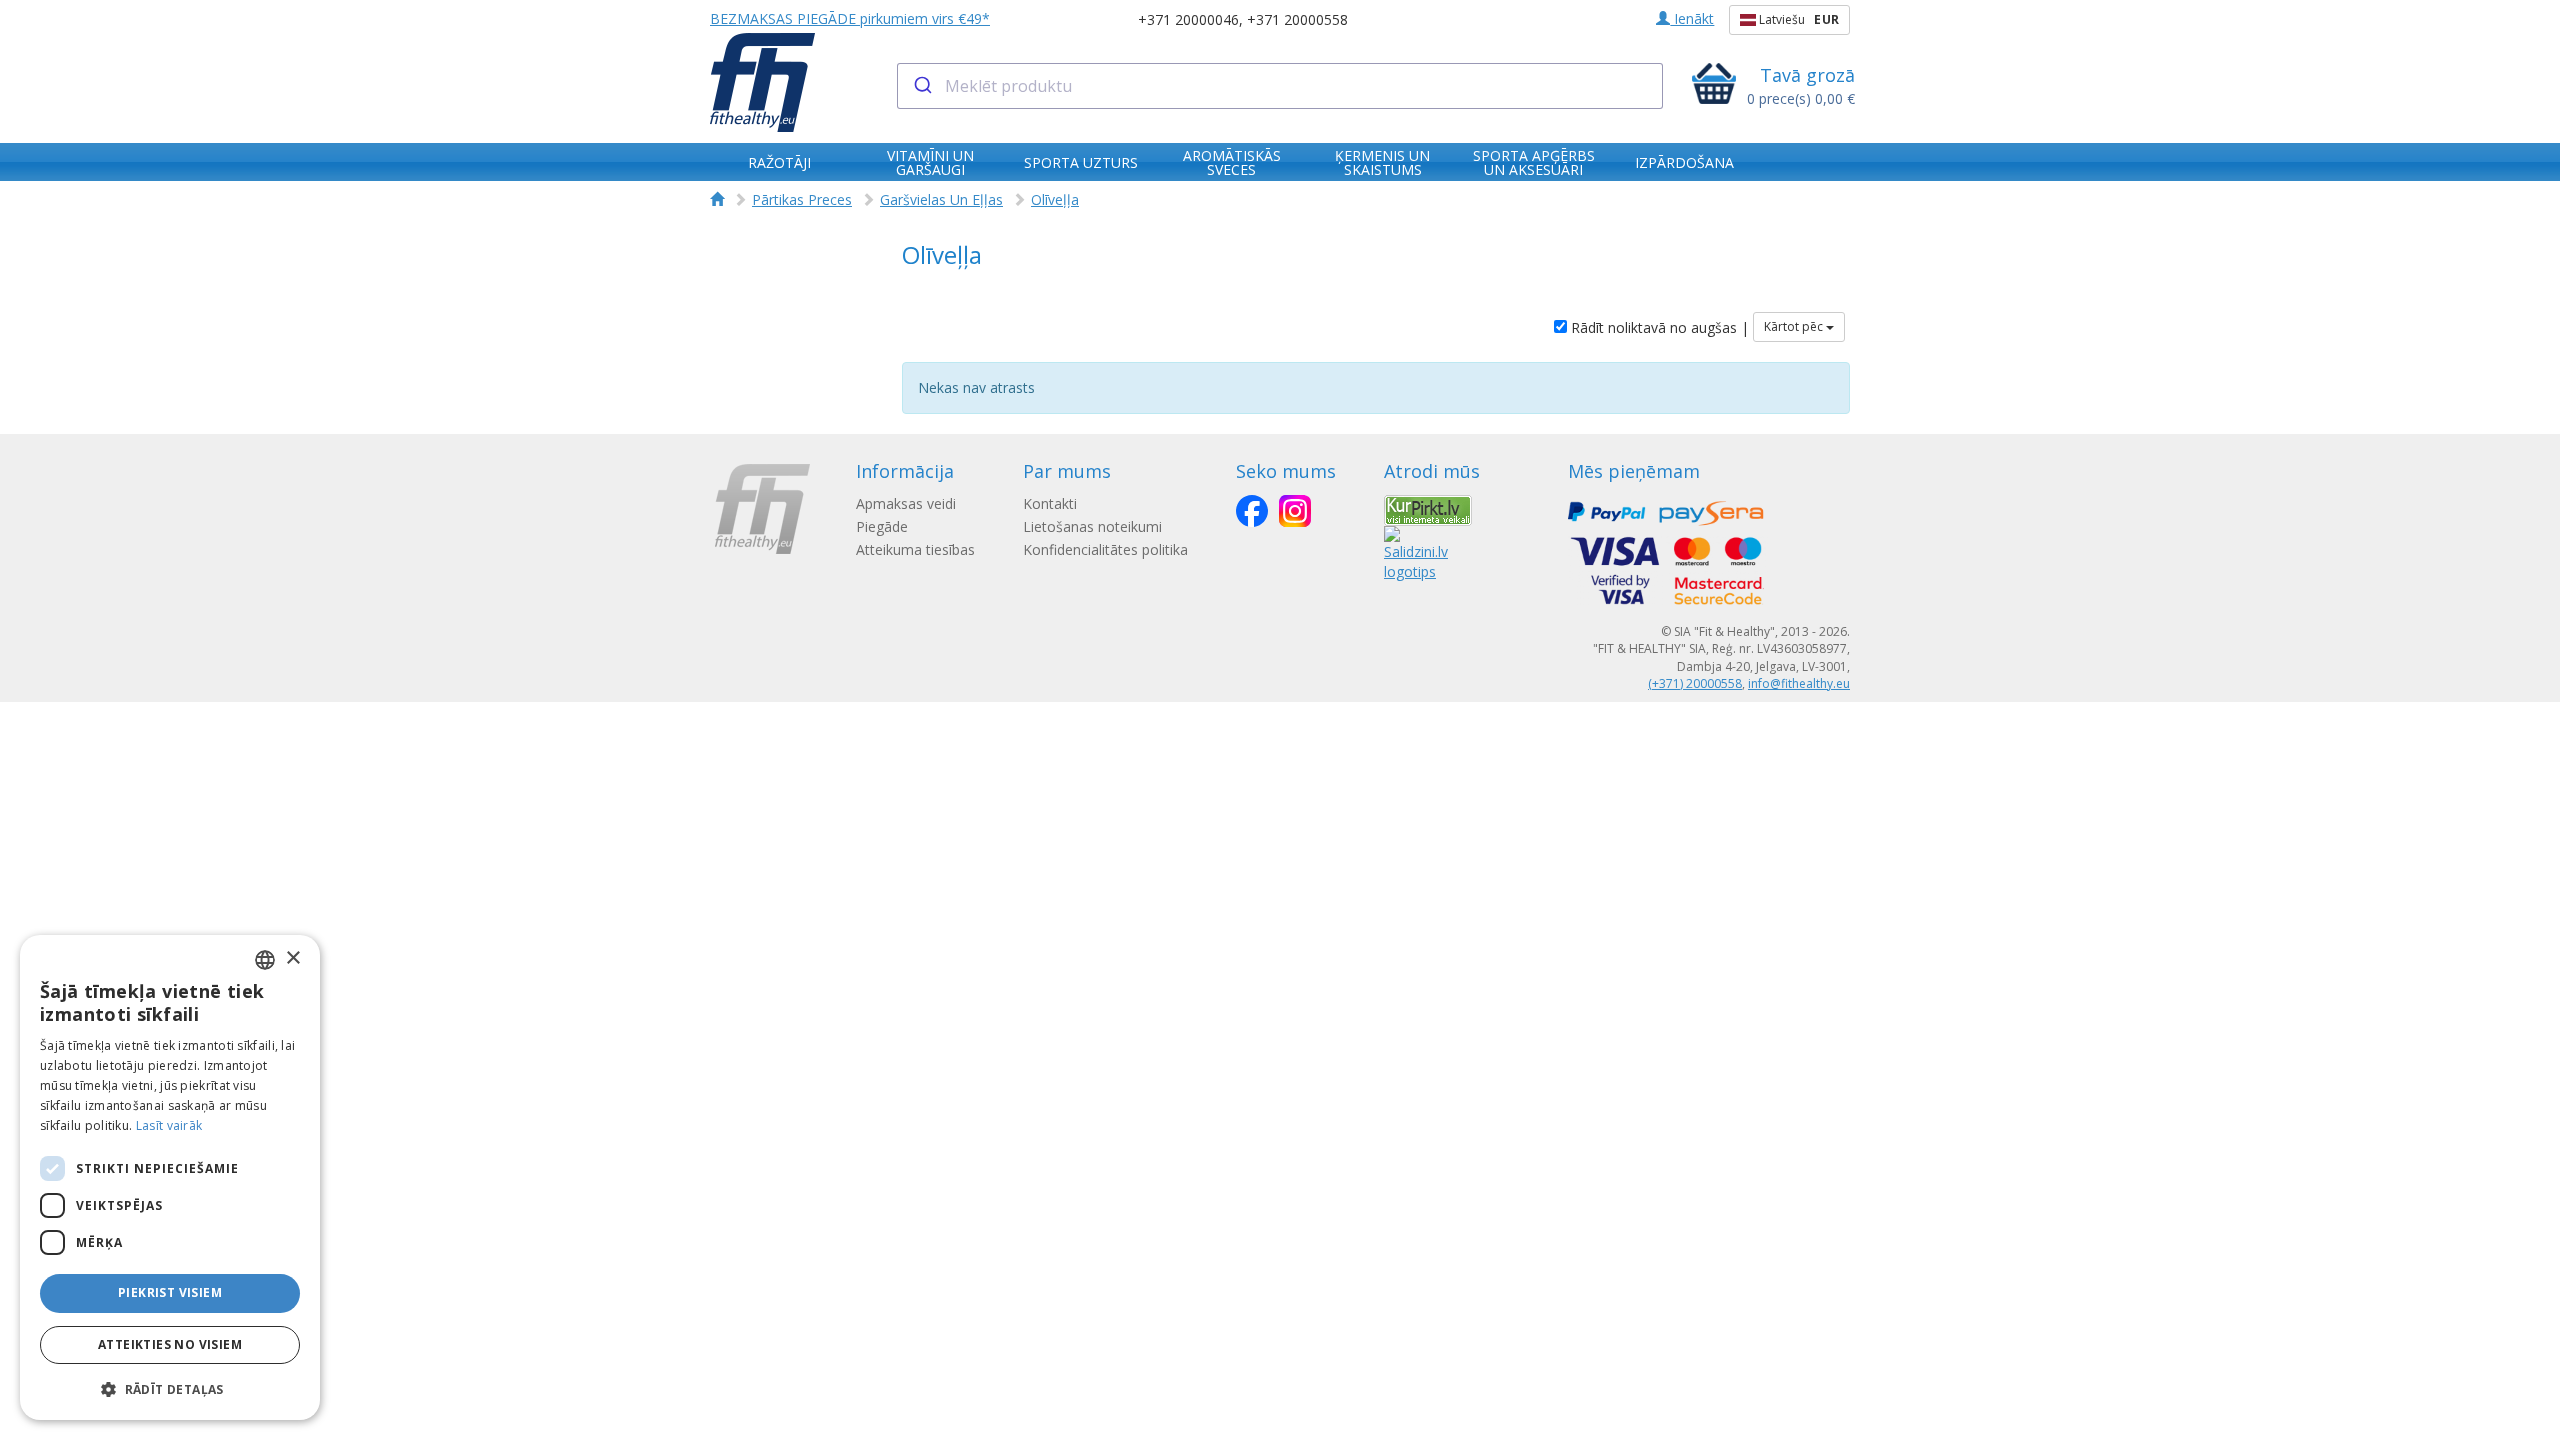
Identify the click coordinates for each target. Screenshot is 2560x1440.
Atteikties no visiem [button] (170, 1344)
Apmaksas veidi (906, 503)
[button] (170, 1388)
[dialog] (170, 1177)
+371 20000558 (1297, 19)
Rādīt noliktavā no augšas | (1658, 327)
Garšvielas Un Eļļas (941, 199)
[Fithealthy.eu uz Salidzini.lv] (1416, 551)
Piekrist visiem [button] (170, 1292)
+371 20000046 (1188, 19)
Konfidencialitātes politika (1105, 549)
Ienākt (1692, 18)
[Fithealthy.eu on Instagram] (1295, 511)
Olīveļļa (1055, 199)
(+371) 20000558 (1695, 683)
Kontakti (1050, 503)
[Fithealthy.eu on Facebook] (1252, 511)
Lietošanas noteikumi (1092, 526)
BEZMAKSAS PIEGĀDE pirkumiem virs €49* (850, 18)
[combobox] (1280, 86)
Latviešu (1797, 19)
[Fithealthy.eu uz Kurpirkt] (1428, 508)
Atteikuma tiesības (915, 549)
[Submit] (921, 86)
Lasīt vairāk (169, 1125)
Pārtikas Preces (802, 199)
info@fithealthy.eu (1799, 683)
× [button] (292, 958)
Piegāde (882, 526)
